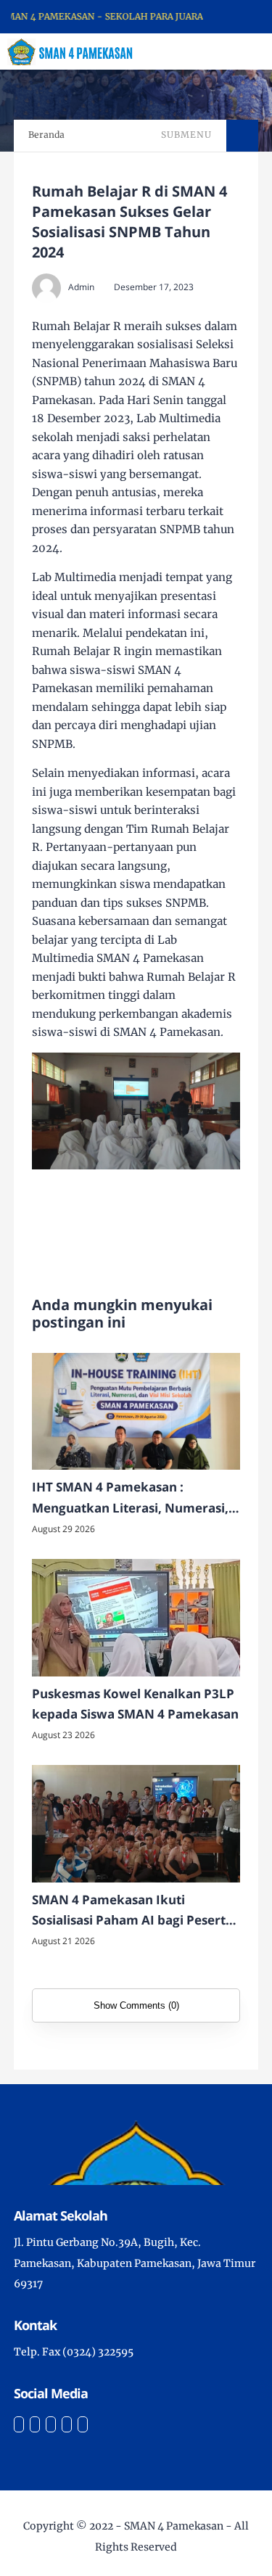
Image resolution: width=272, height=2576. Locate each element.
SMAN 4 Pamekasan (174, 2526)
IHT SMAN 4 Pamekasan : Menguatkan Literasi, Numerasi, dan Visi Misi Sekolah (130, 1499)
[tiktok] (67, 2424)
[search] (211, 52)
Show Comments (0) (136, 2005)
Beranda (46, 135)
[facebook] (19, 2424)
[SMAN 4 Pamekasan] (70, 51)
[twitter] (35, 2424)
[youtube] (83, 2424)
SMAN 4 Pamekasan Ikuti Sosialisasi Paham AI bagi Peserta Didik (132, 1912)
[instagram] (51, 2424)
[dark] (236, 52)
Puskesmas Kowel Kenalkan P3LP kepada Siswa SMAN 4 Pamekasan (135, 1704)
